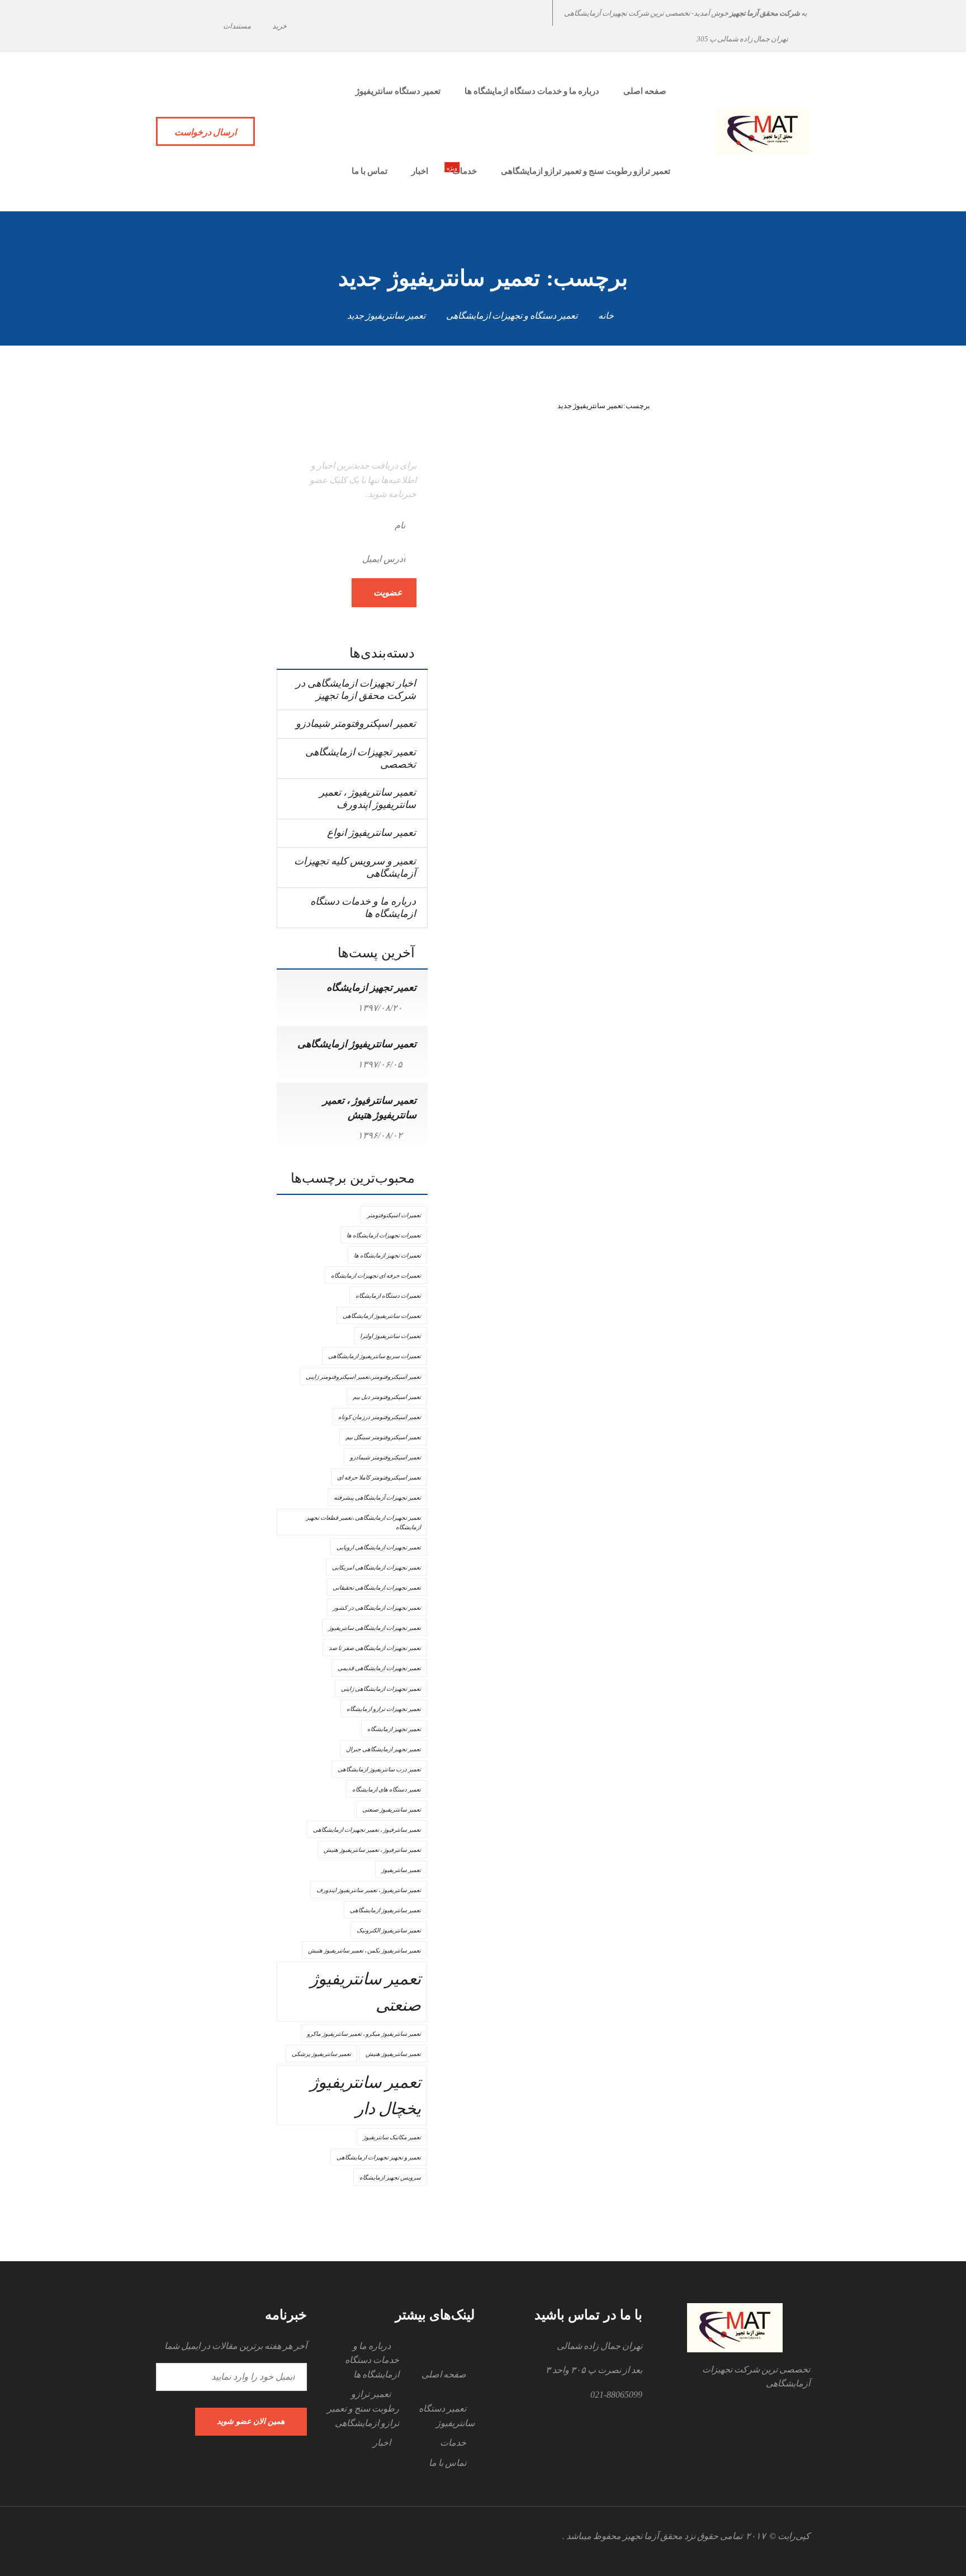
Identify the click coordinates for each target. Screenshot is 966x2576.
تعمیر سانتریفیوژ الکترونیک (389, 1930)
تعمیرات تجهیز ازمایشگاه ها (387, 1256)
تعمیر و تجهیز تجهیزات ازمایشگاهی (379, 2157)
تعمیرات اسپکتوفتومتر (394, 1215)
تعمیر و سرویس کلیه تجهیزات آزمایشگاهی (355, 867)
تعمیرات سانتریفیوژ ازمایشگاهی (382, 1316)
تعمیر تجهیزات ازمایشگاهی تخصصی (361, 758)
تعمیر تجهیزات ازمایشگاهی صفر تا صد (375, 1648)
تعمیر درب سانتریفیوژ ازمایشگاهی (379, 1769)
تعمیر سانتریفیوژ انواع (371, 833)
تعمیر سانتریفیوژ (401, 1870)
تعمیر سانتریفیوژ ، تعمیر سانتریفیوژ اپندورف (368, 798)
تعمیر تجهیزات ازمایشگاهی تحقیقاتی (377, 1588)
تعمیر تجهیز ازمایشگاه (371, 987)
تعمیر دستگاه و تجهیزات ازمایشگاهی (512, 316)
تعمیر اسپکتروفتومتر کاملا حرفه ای (379, 1478)
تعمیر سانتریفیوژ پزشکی (321, 2054)
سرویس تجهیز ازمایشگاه (390, 2178)
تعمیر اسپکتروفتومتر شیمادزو (356, 724)
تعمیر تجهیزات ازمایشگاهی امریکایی (377, 1568)
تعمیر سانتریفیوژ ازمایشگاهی (357, 1044)
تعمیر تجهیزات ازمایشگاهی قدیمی (379, 1668)
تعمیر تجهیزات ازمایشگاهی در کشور (377, 1608)
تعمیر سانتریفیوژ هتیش (393, 2054)
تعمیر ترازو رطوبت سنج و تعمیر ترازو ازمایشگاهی (363, 2408)
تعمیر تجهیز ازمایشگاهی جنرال (383, 1749)
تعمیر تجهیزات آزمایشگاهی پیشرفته (377, 1498)
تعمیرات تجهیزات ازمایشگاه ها (384, 1235)
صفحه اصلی (444, 2374)
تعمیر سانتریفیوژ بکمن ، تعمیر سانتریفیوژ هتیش (364, 1951)
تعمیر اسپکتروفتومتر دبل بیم (387, 1397)
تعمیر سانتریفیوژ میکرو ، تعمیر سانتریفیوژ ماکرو (364, 2034)
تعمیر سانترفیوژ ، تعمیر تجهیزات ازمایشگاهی (367, 1830)
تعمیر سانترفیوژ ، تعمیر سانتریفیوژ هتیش (372, 1850)
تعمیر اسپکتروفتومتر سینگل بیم (383, 1437)
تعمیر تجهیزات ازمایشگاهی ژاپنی (381, 1689)
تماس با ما (448, 2463)
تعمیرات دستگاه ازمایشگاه (388, 1296)
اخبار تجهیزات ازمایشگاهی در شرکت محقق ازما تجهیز (356, 689)
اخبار (382, 2443)
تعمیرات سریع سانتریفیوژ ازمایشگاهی (375, 1356)
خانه (606, 316)
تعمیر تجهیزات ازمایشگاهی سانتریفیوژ (375, 1628)
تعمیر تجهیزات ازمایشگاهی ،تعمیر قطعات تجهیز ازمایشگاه (363, 1523)
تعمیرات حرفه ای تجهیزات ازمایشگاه (376, 1276)
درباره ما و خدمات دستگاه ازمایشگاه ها (363, 907)
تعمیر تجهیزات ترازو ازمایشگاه (384, 1709)
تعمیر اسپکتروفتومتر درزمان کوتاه (380, 1417)
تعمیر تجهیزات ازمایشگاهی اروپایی (379, 1547)
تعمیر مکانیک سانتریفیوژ (392, 2137)
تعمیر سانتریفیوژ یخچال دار (366, 2095)
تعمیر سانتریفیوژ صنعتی (366, 1992)
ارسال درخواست (205, 132)
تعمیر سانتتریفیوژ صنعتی (392, 1810)
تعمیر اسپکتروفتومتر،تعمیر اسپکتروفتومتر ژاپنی (363, 1377)
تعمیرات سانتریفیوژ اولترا (390, 1336)
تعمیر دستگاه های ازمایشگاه (387, 1790)
